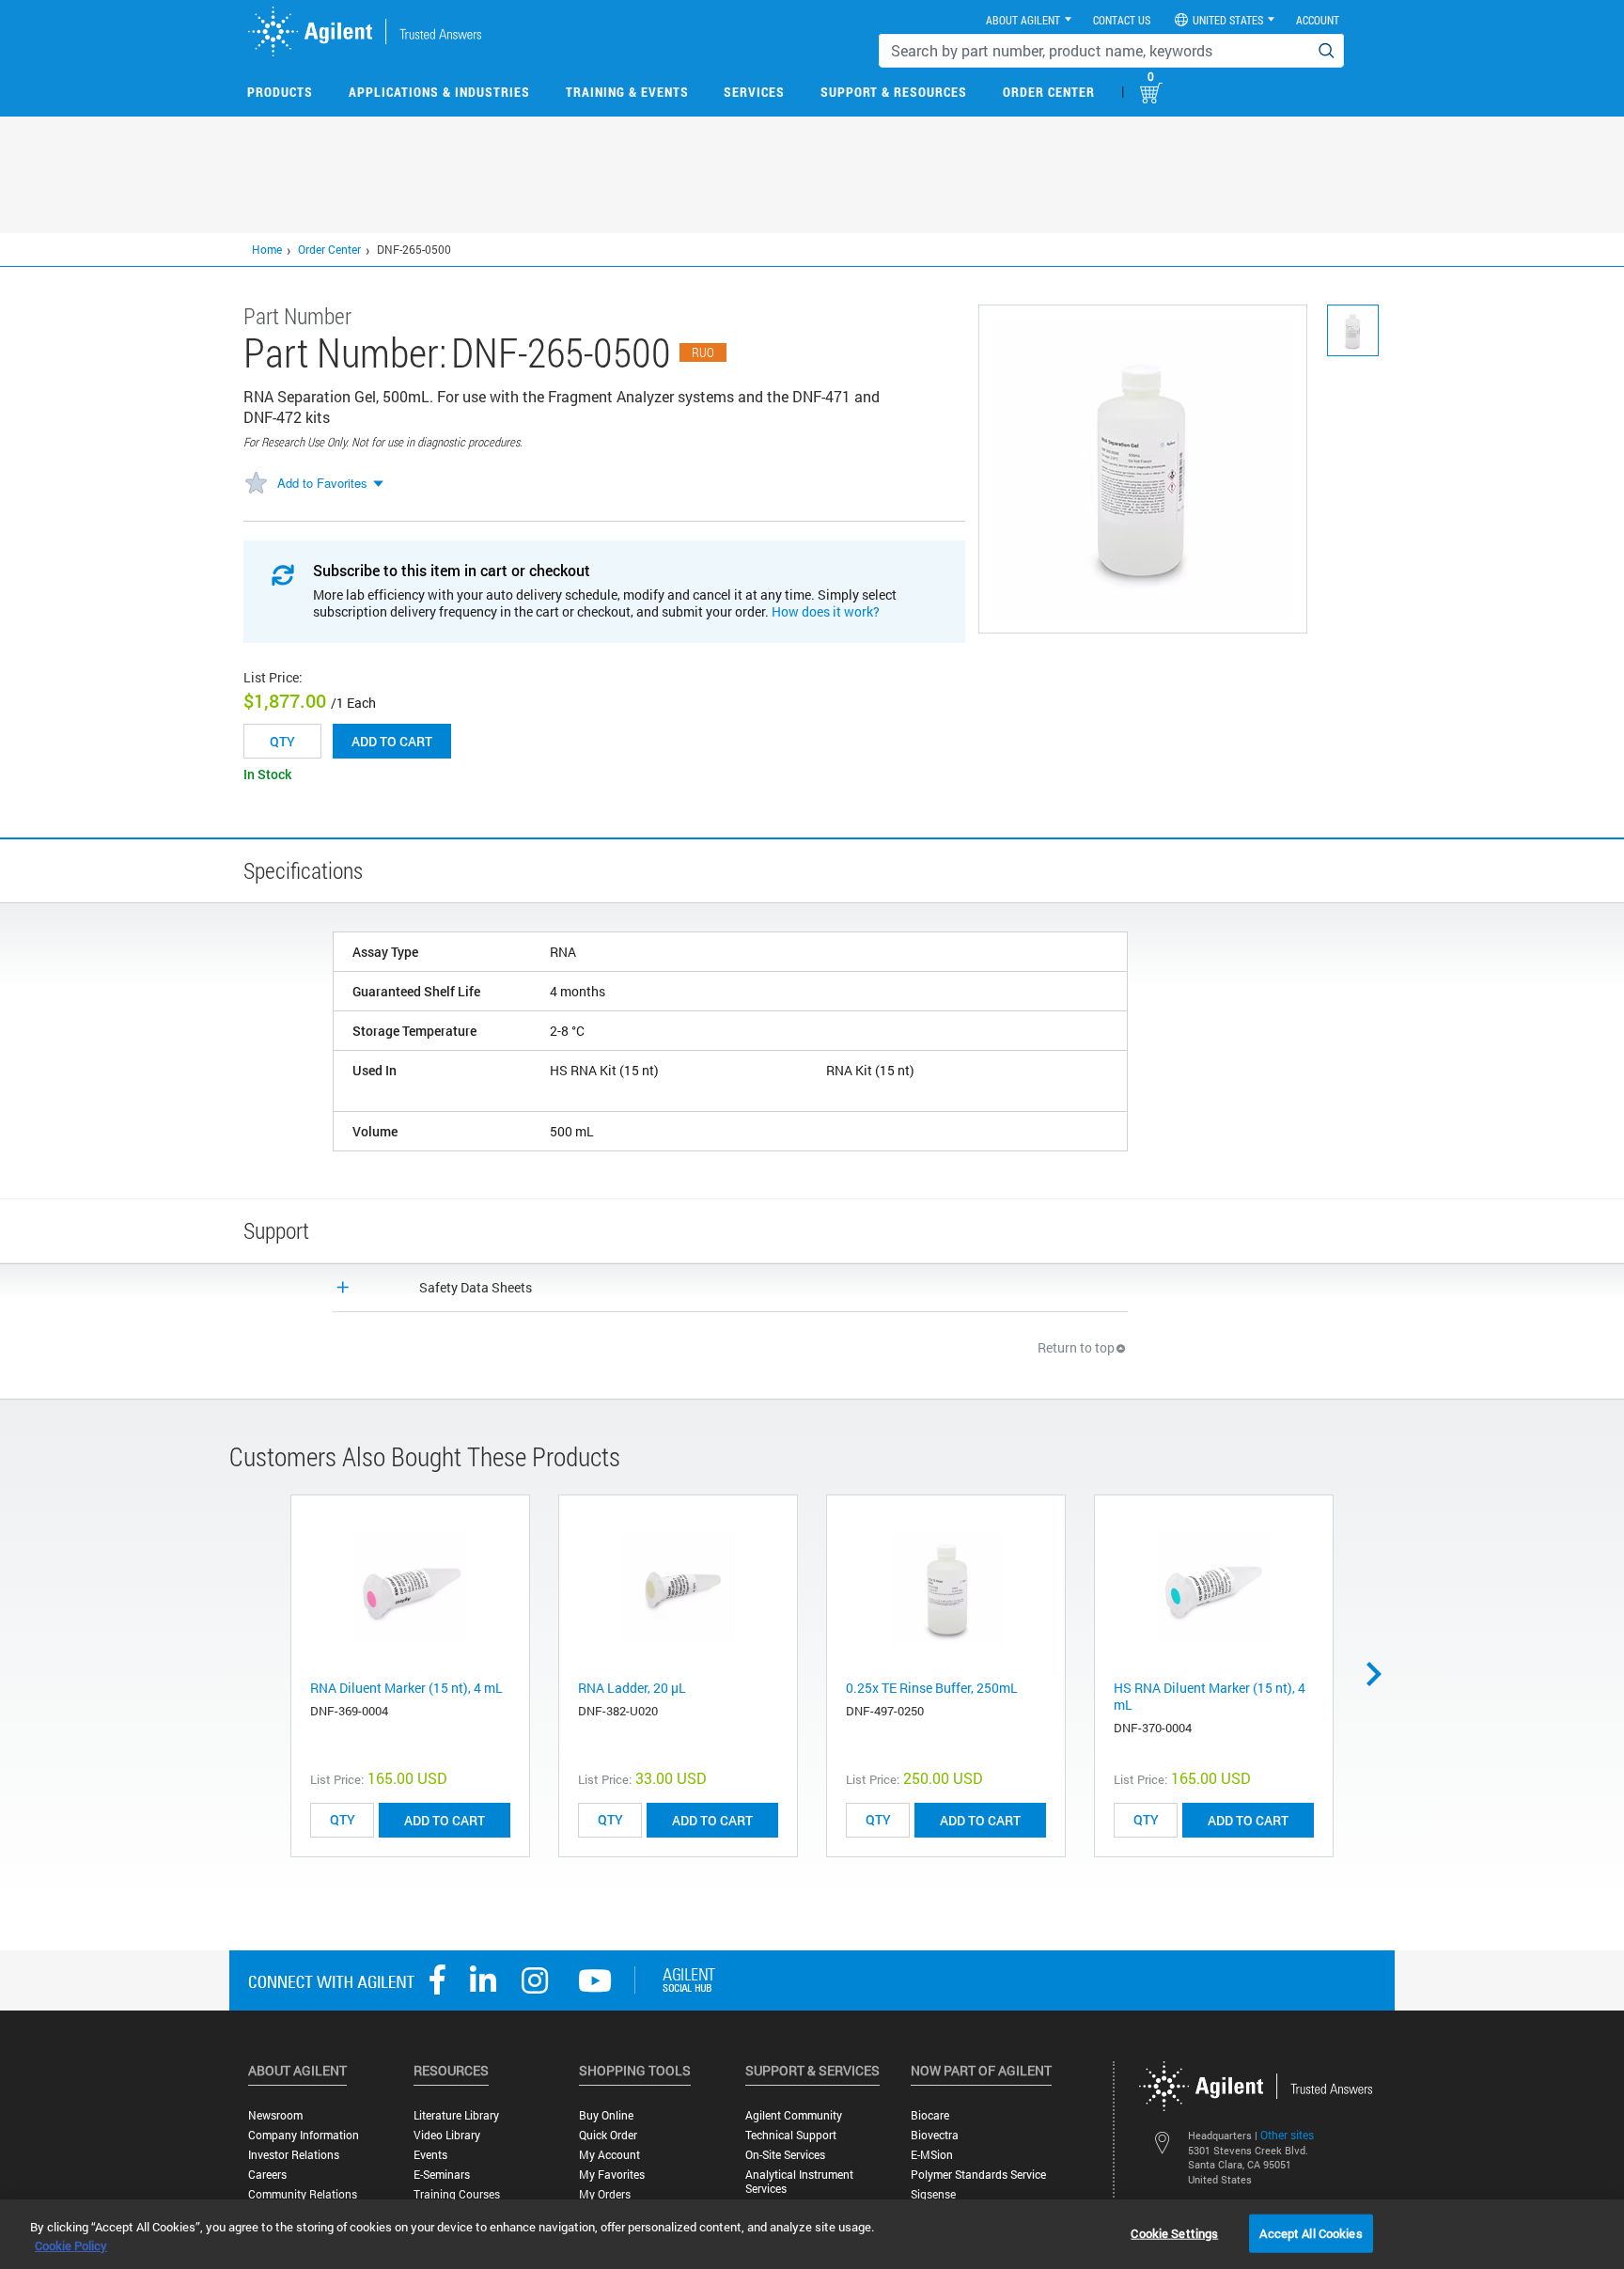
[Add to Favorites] (256, 484)
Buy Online (606, 2115)
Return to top (1076, 1347)
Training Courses (457, 2194)
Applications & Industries (439, 92)
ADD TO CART (445, 1820)
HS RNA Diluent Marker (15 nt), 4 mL (1210, 1696)
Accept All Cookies (1311, 2232)
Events (430, 2155)
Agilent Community (794, 2115)
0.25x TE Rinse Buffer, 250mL (932, 1688)
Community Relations (303, 2194)
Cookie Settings (1174, 2232)
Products (280, 92)
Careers (267, 2175)
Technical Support (791, 2135)
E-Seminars (442, 2175)
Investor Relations (294, 2155)
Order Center (1049, 92)
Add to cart (392, 741)
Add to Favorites (322, 483)
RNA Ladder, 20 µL (632, 1688)
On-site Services (785, 2155)
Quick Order (608, 2135)
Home (267, 249)
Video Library (447, 2135)
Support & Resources (894, 92)
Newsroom (275, 2115)
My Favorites (612, 2175)
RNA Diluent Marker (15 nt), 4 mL (406, 1688)
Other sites (1287, 2135)
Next (1381, 1674)
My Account (609, 2155)
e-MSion (932, 2155)
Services (754, 92)
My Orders (605, 2194)
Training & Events (627, 92)
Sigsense (933, 2194)
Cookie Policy (71, 2246)
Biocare (930, 2115)
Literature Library (456, 2115)
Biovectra (935, 2135)
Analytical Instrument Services (799, 2182)
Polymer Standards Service (978, 2175)
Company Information (304, 2135)
